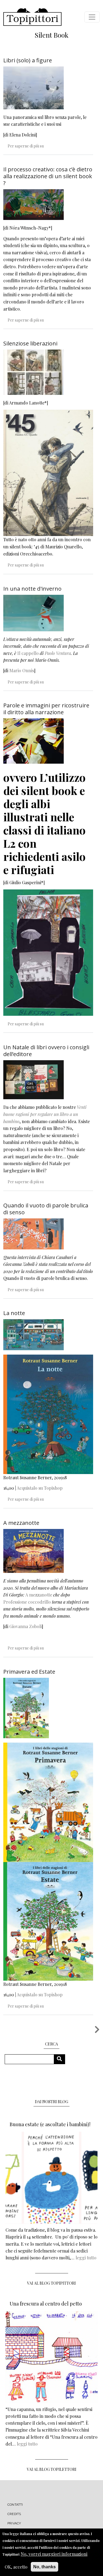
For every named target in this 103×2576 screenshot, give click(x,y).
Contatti (15, 2505)
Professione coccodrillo (27, 1602)
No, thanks (44, 2567)
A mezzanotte (39, 1595)
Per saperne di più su (26, 146)
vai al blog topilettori (52, 2469)
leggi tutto (86, 2258)
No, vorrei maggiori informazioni (54, 2554)
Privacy (14, 2523)
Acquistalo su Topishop (40, 1488)
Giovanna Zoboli (26, 1626)
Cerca (61, 2059)
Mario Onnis (22, 670)
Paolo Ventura (58, 653)
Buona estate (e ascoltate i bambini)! (50, 2124)
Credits (14, 2514)
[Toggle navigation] (92, 17)
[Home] (32, 17)
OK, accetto (16, 2567)
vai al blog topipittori (51, 2283)
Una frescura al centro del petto (46, 2304)
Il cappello (28, 653)
